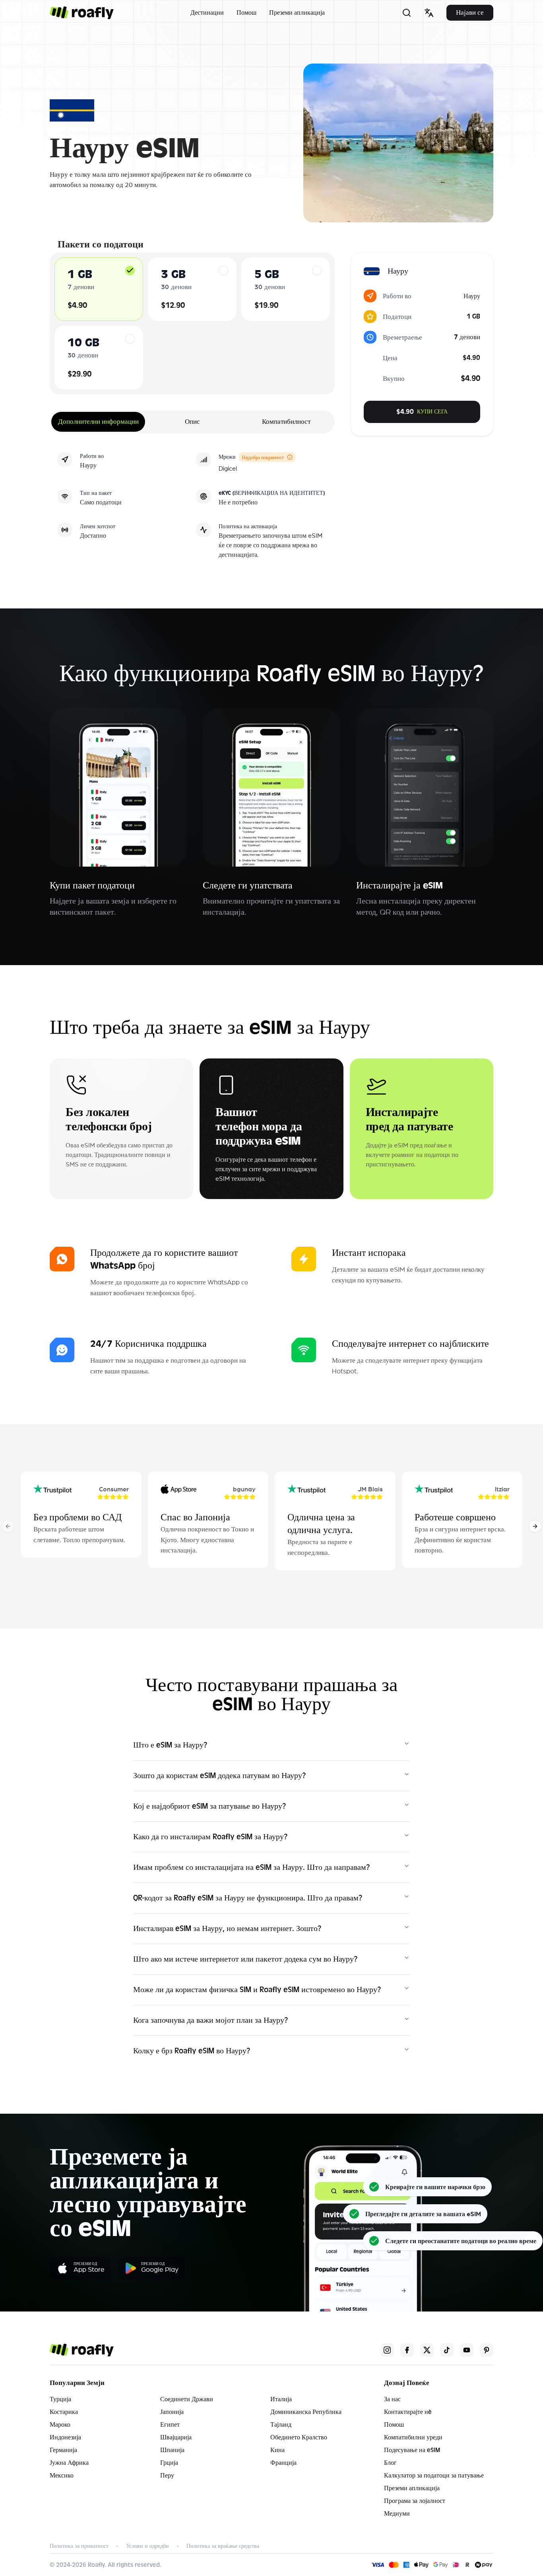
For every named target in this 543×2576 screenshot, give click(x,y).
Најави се (470, 13)
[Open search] (407, 13)
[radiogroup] (192, 323)
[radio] (130, 270)
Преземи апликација (297, 13)
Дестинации (207, 13)
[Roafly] (82, 13)
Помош (246, 13)
